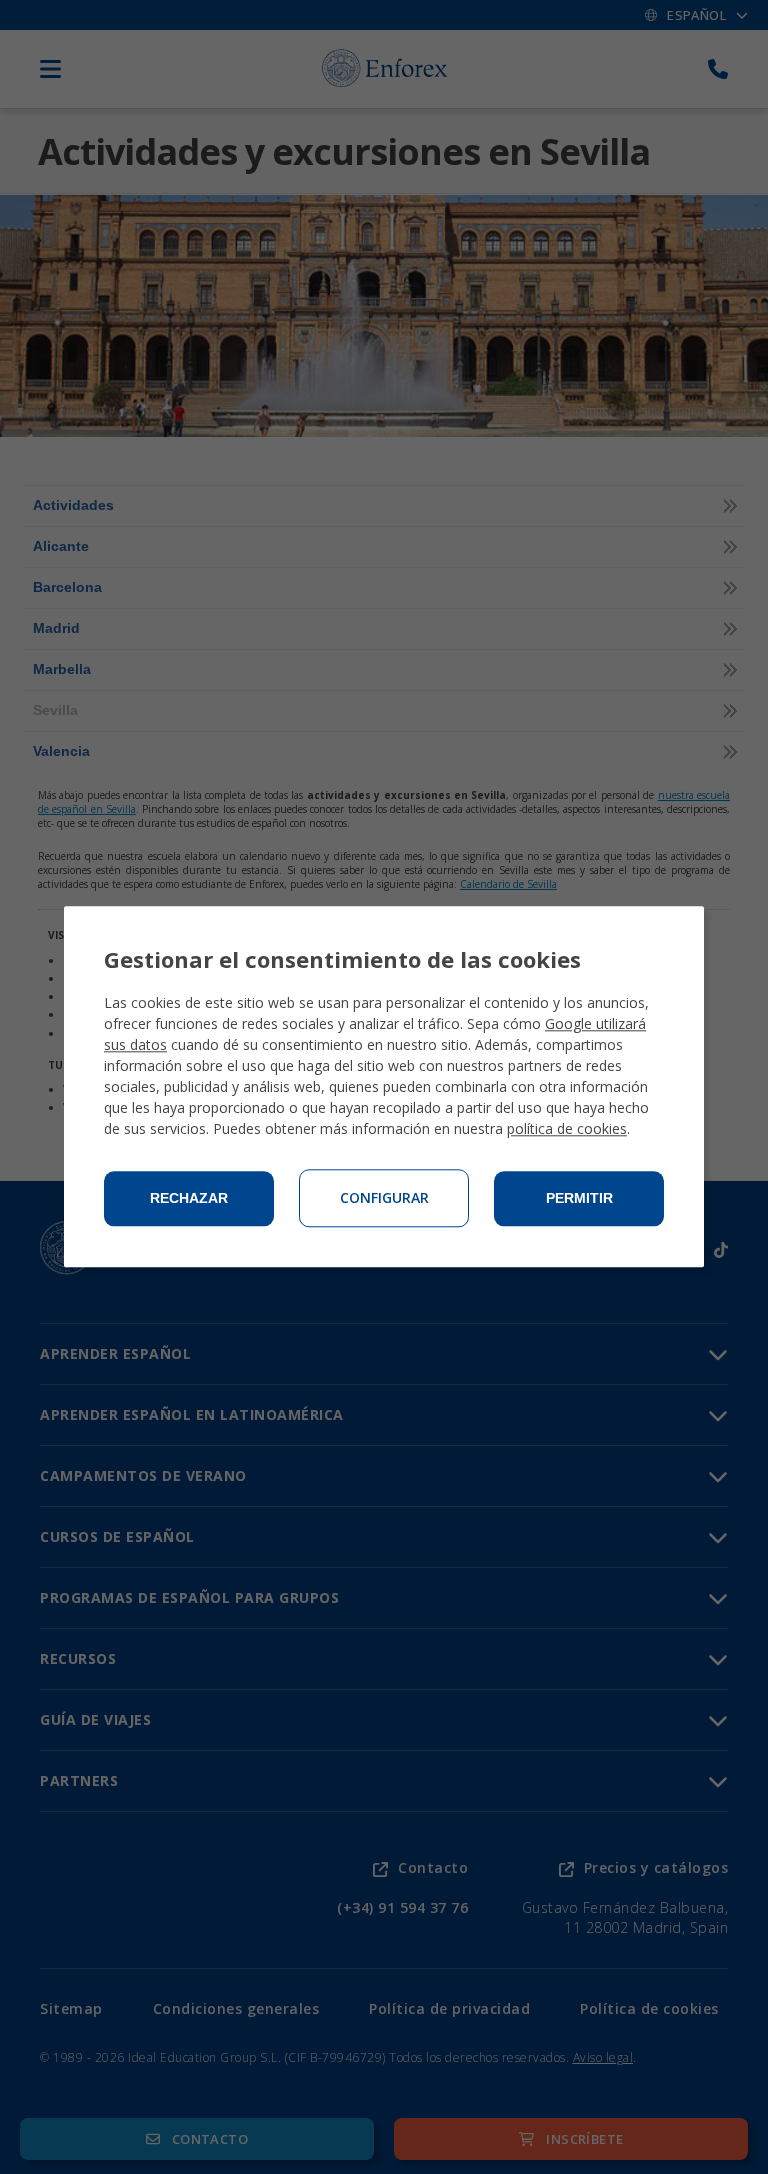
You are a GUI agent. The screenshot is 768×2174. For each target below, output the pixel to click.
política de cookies (567, 1129)
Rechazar (189, 1199)
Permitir (579, 1199)
